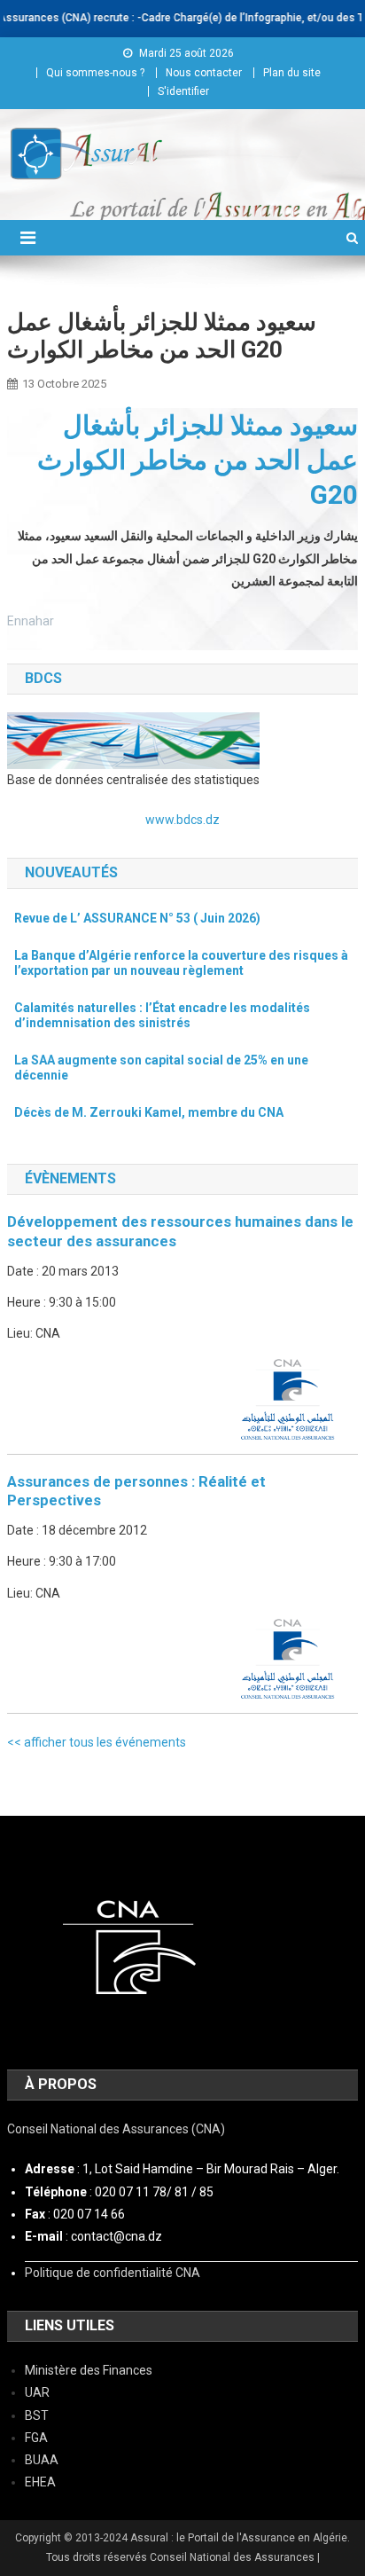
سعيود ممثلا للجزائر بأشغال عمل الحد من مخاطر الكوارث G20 (198, 460)
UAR (37, 2392)
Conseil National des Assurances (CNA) (116, 2129)
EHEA (40, 2482)
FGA (36, 2438)
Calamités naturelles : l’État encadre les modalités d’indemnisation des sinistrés (162, 1016)
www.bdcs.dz (182, 820)
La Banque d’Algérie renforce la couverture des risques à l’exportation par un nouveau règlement (181, 963)
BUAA (42, 2460)
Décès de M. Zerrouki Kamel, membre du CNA (149, 1112)
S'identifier (183, 91)
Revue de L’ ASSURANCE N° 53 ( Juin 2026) (137, 918)
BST (37, 2415)
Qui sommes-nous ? (95, 73)
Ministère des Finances (89, 2370)
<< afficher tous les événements (97, 1742)
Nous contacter (204, 73)
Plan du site (292, 73)
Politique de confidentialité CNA (113, 2273)
